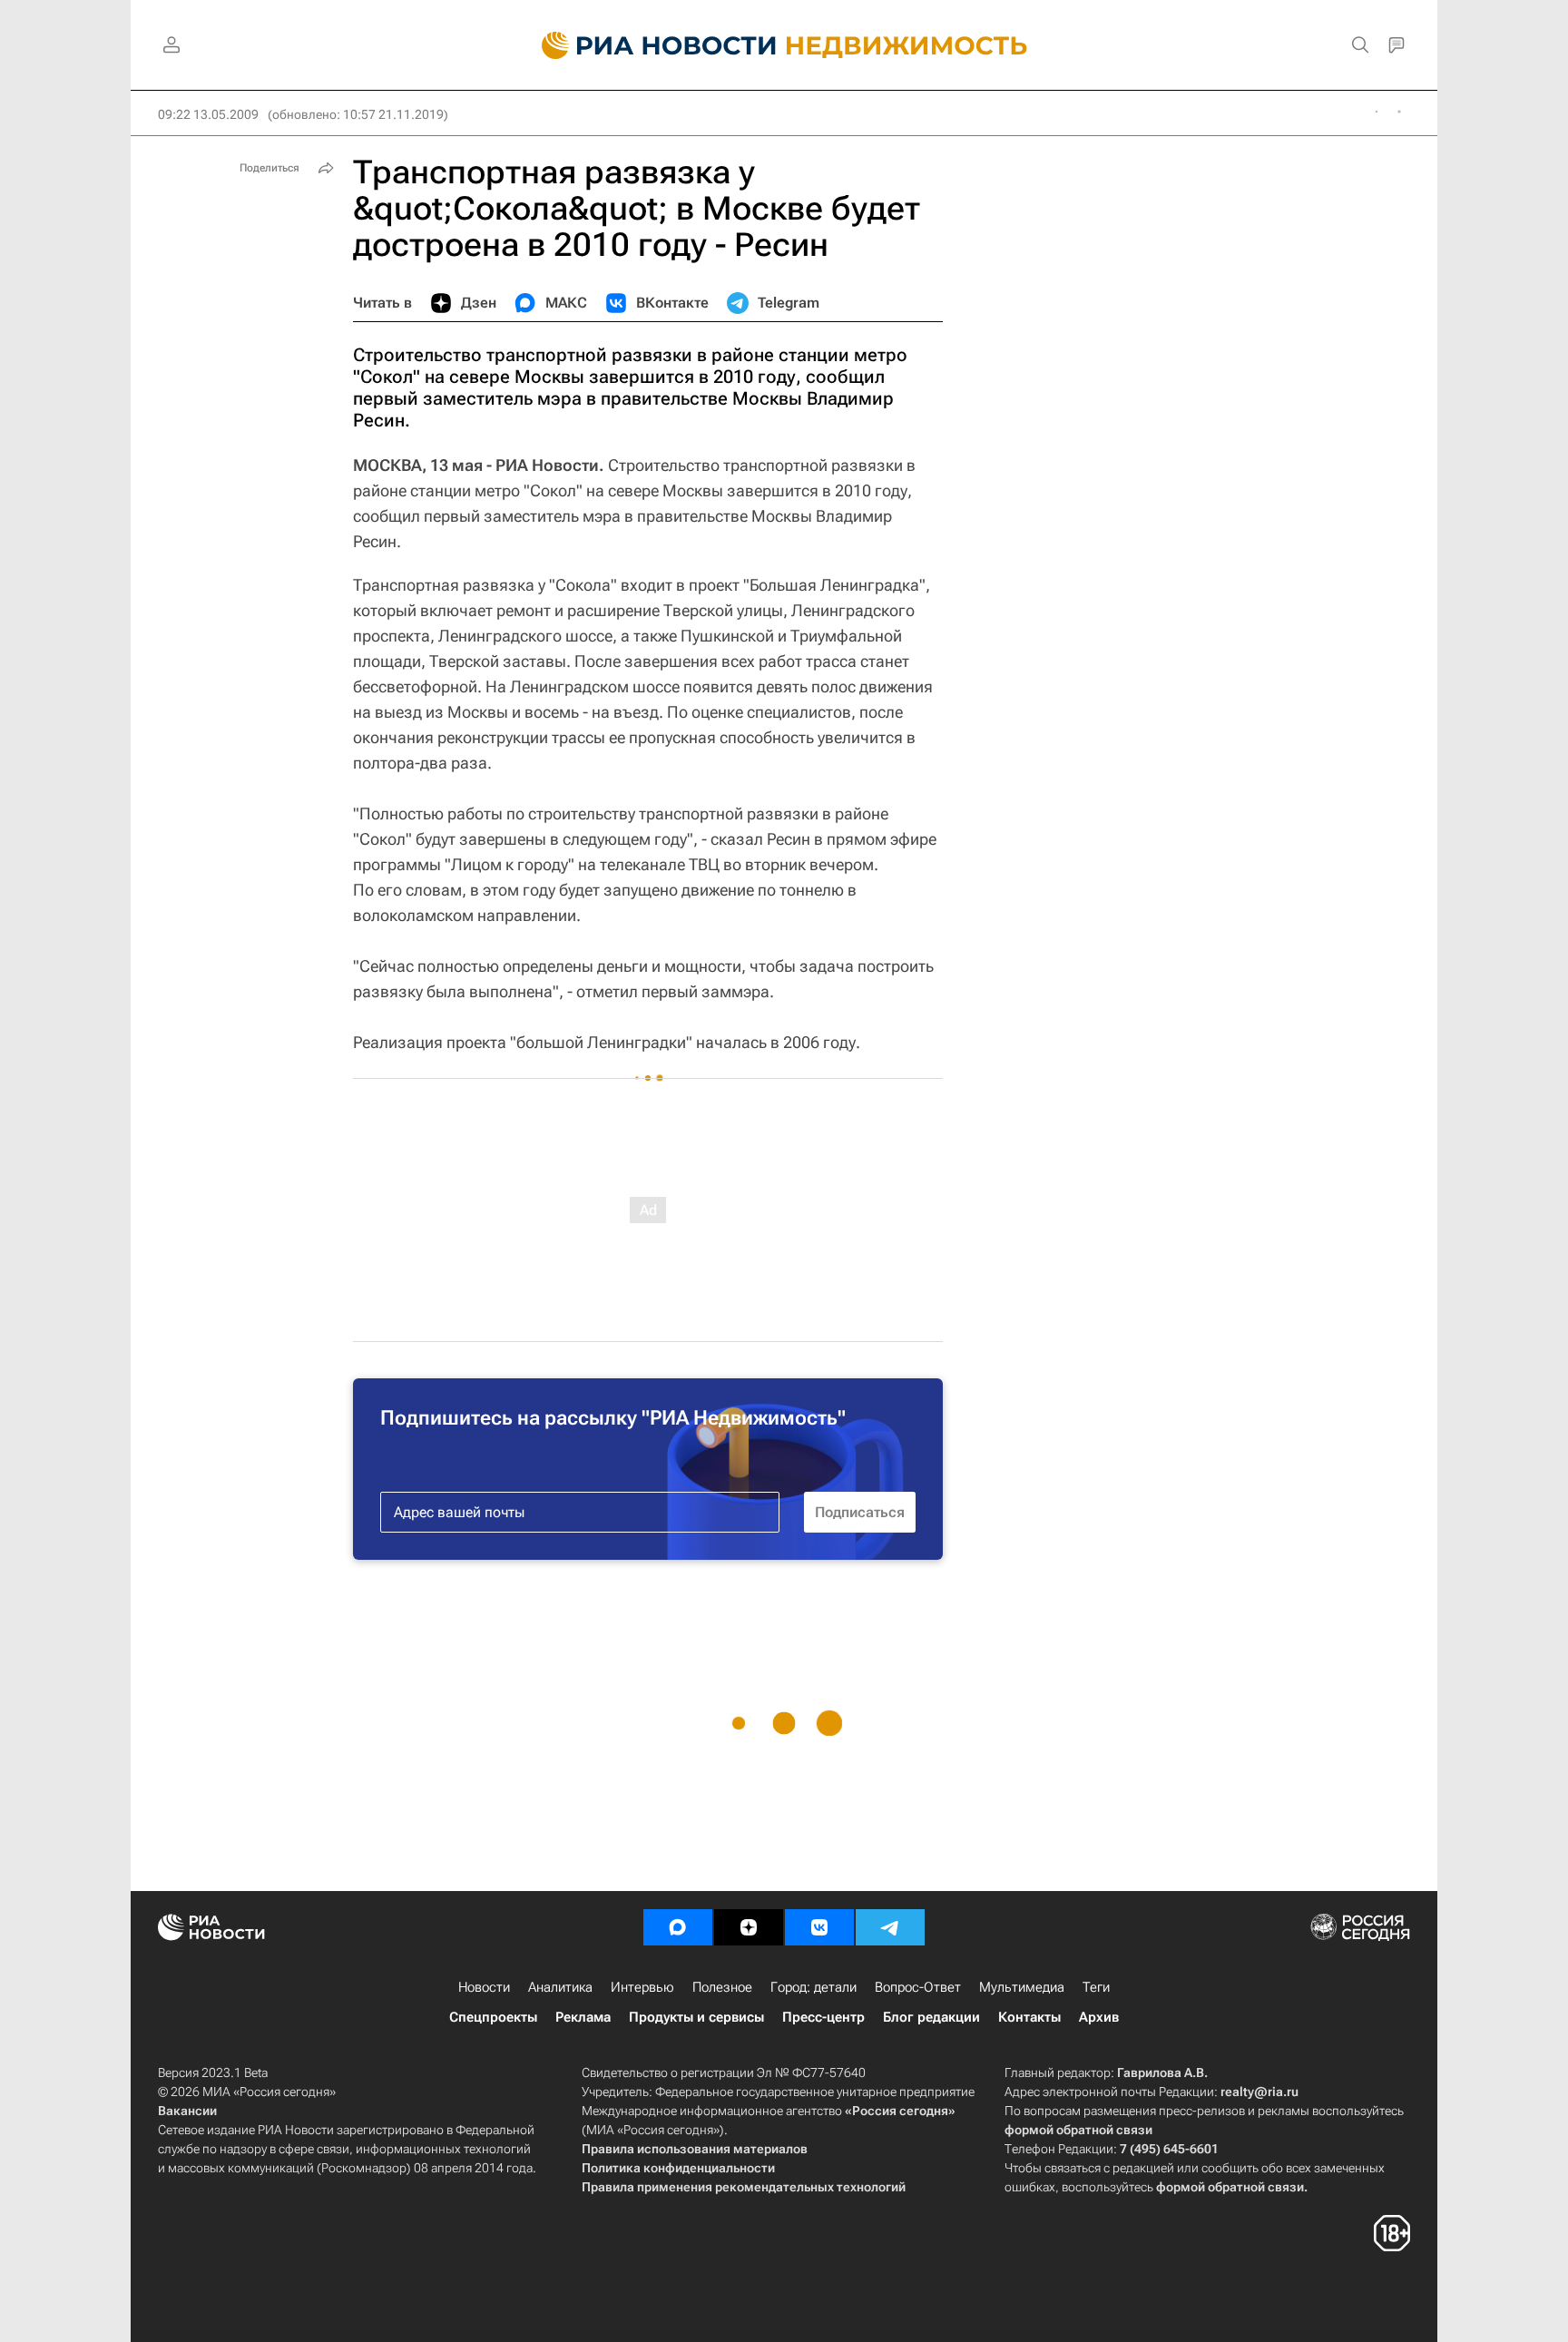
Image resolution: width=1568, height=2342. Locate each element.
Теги (1096, 1987)
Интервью (642, 1987)
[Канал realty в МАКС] (678, 1927)
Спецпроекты (493, 2017)
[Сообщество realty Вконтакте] (819, 1927)
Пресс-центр (823, 2017)
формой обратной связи (1078, 2130)
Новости (484, 1987)
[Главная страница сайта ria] (648, 45)
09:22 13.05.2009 (208, 114)
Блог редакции (931, 2017)
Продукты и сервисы (696, 2017)
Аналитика (560, 1987)
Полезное (722, 1987)
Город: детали (813, 1987)
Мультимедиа (1022, 1987)
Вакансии (187, 2111)
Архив (1099, 2017)
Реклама (583, 2017)
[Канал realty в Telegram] (890, 1927)
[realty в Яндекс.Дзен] (749, 1927)
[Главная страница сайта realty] (784, 45)
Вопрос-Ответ (918, 1987)
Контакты (1029, 2017)
